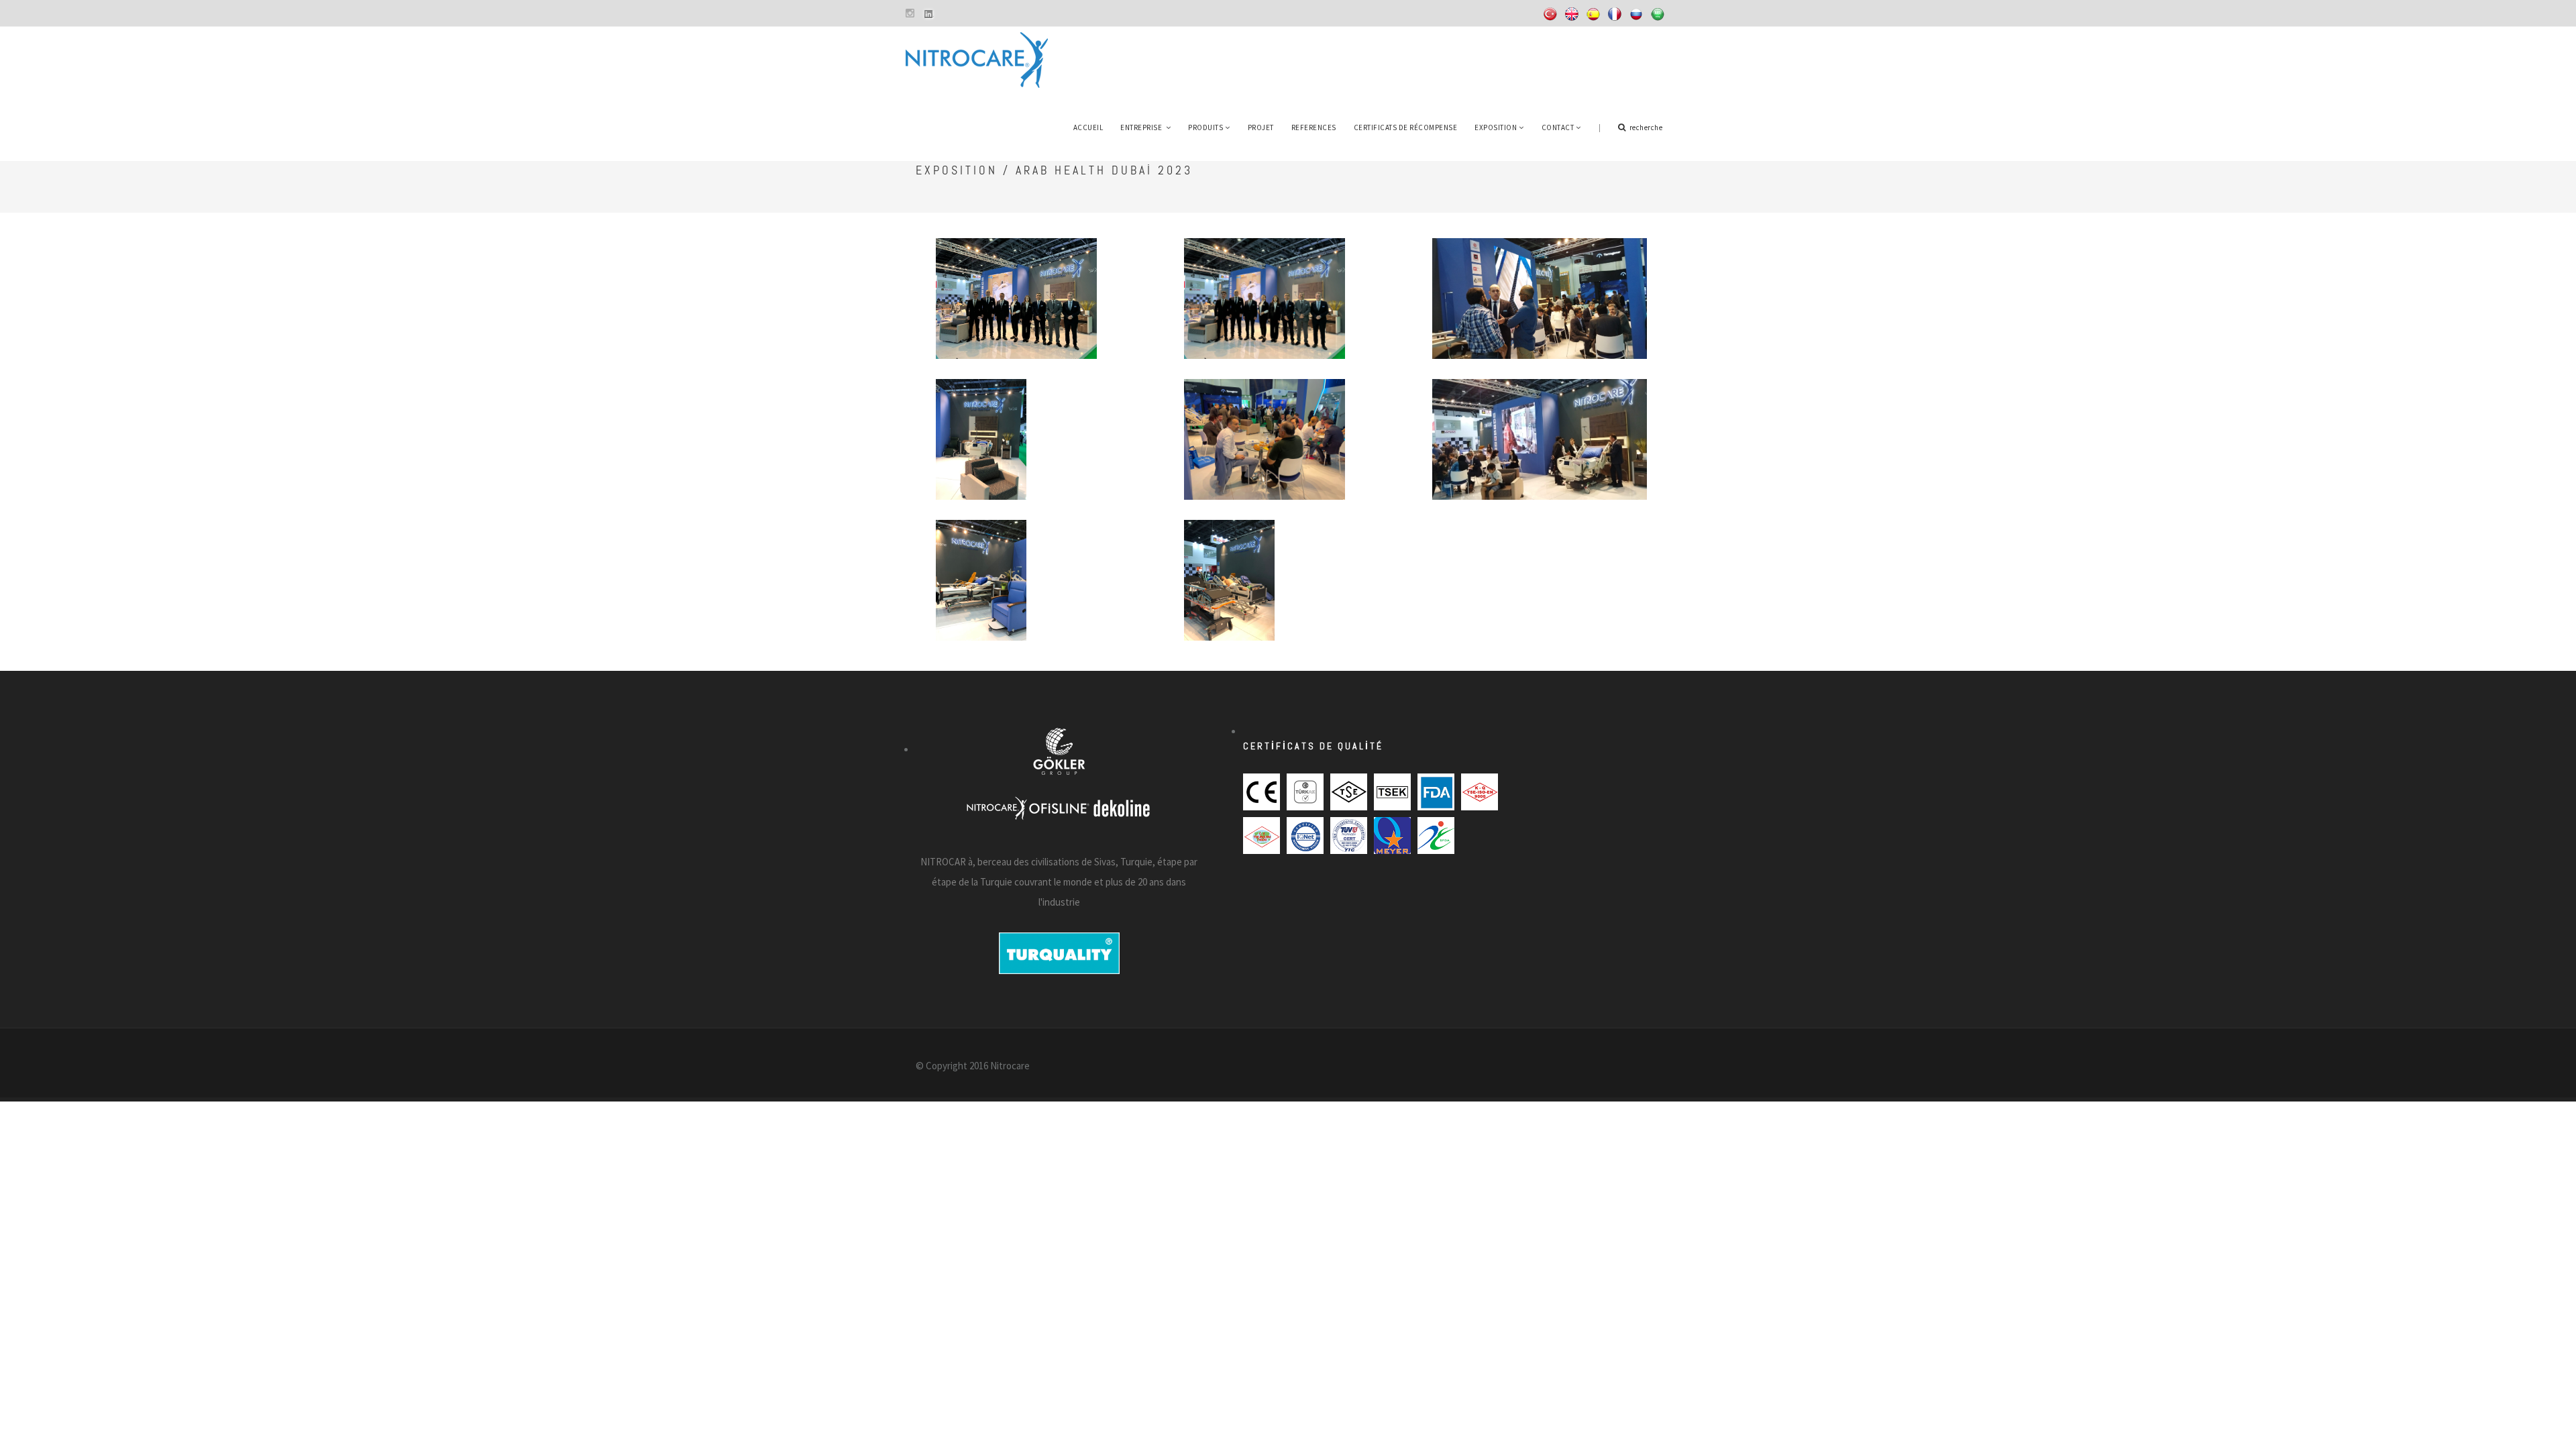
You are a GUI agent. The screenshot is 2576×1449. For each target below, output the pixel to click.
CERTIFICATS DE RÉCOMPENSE (1406, 127)
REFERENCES (1314, 127)
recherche (1646, 127)
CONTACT (1558, 127)
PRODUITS (1205, 127)
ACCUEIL (1088, 127)
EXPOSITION (1496, 127)
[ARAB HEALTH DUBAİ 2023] (1017, 285)
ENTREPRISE (1142, 127)
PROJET (1261, 127)
